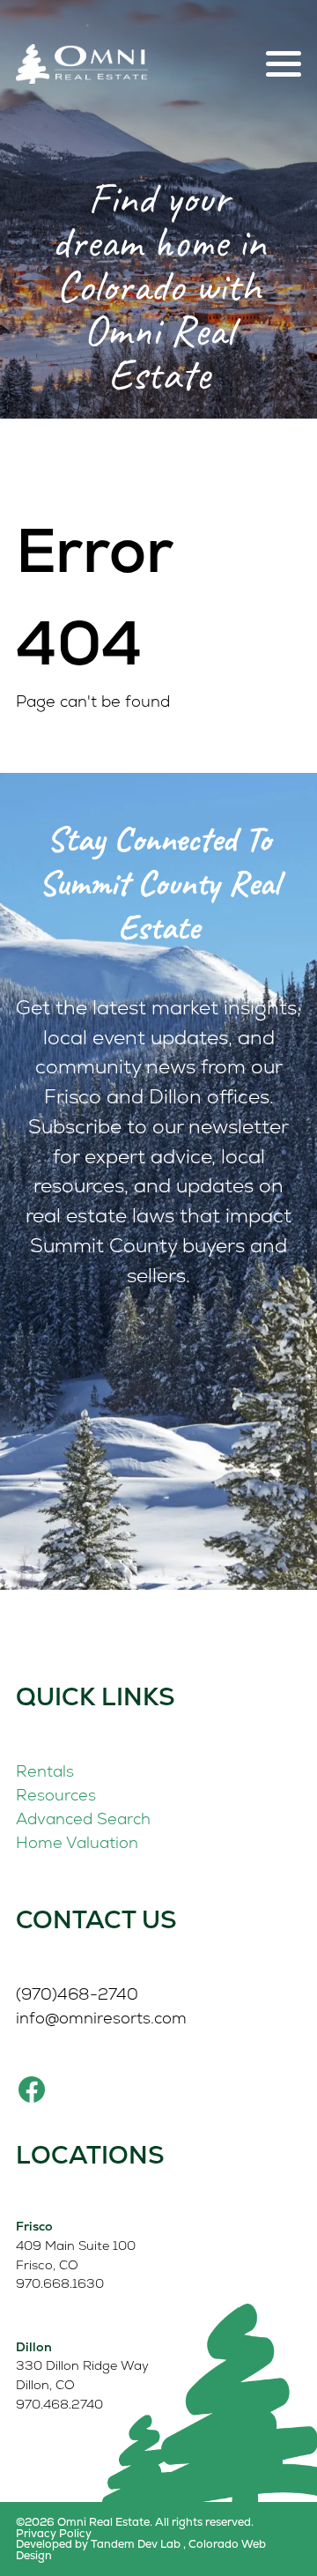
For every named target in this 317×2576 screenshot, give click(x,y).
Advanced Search (83, 1819)
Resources (56, 1795)
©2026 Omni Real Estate (83, 2522)
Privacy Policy (54, 2534)
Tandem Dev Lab (136, 2544)
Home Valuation (77, 1842)
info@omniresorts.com (101, 2018)
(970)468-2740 (77, 1994)
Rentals (45, 1771)
